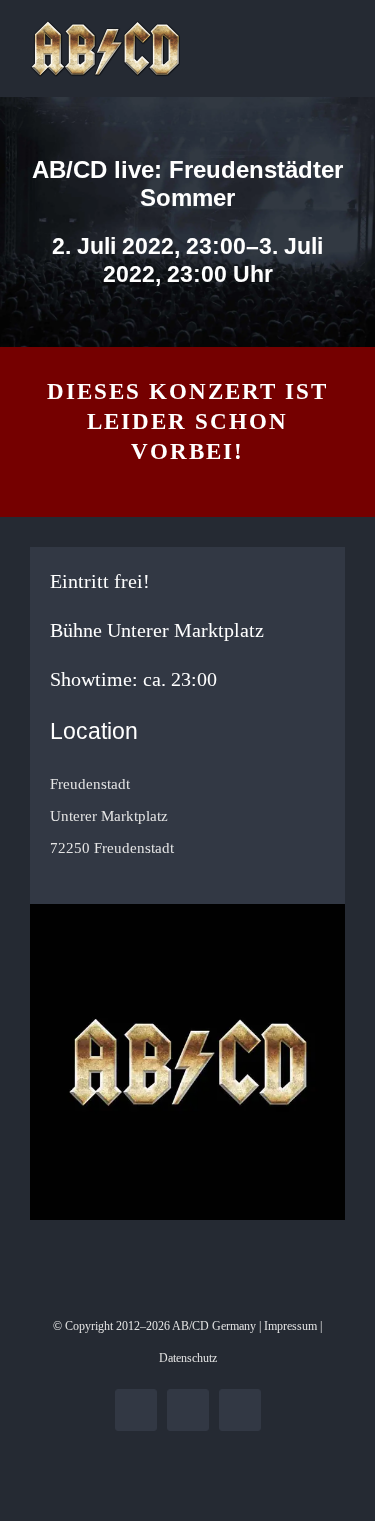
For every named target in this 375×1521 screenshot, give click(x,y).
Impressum (290, 1326)
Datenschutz (188, 1358)
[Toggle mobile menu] (337, 30)
